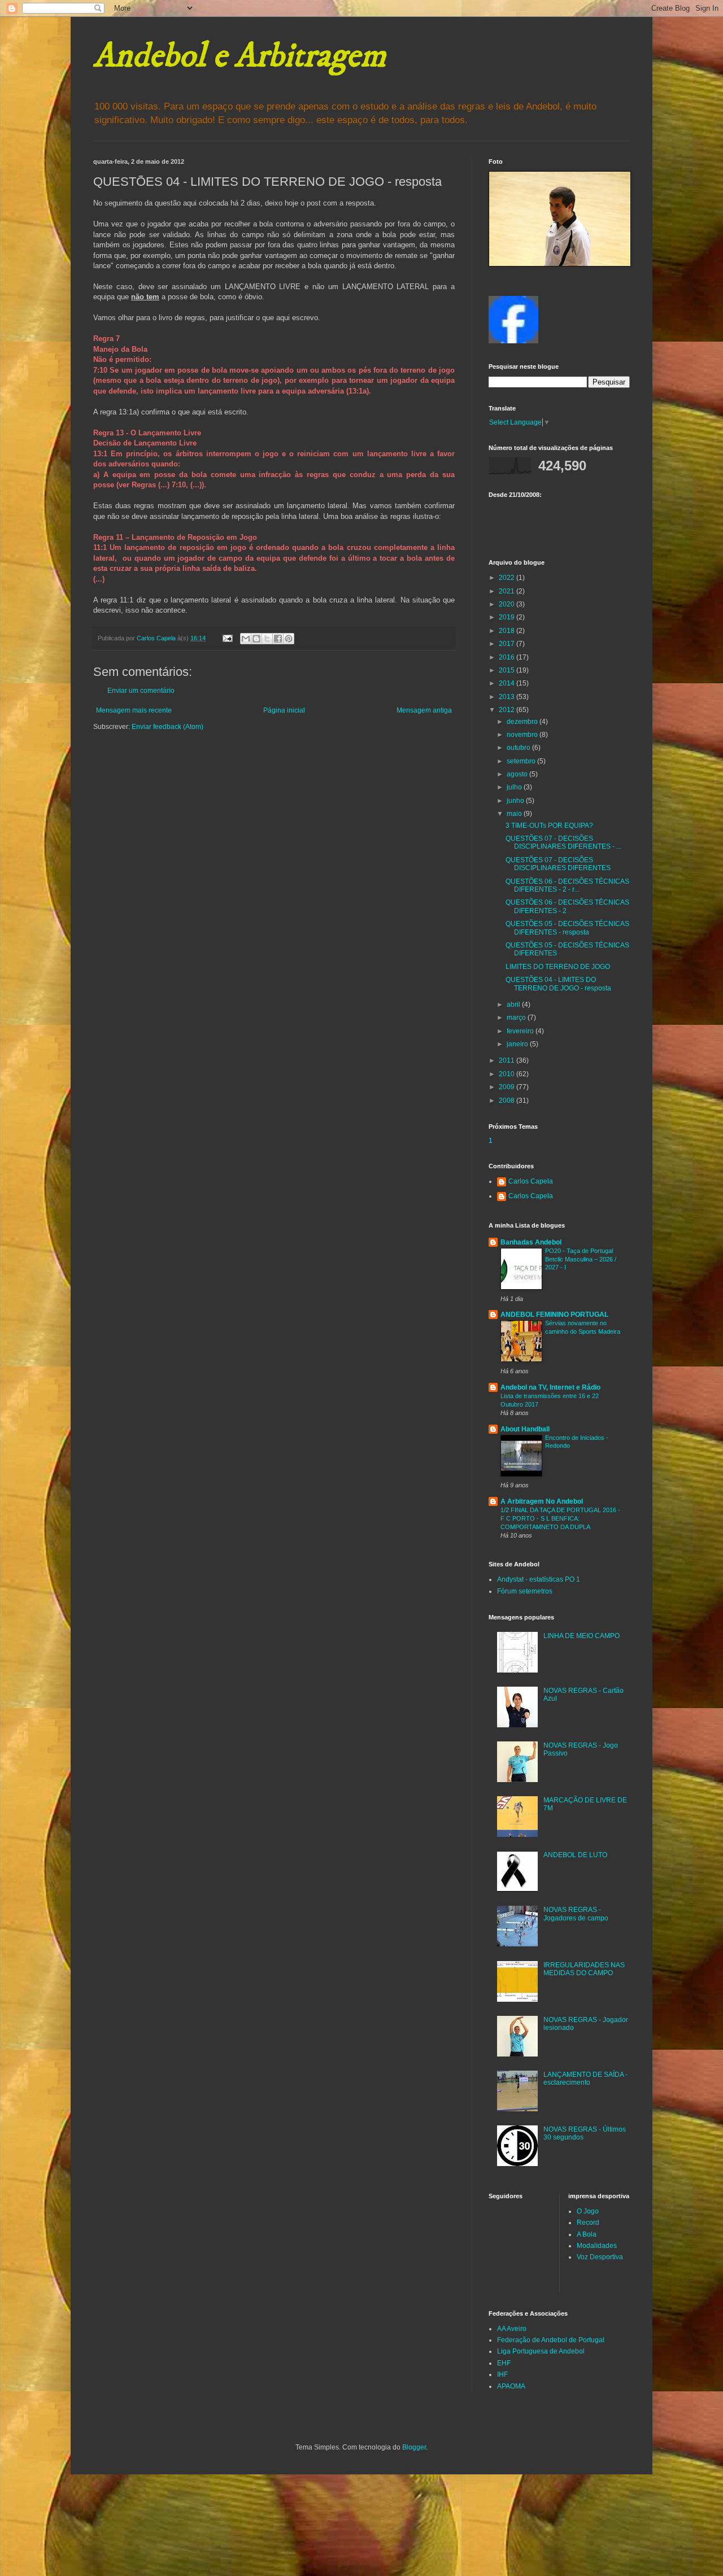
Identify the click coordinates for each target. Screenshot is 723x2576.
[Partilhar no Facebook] (278, 639)
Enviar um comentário (141, 691)
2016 (508, 657)
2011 (508, 1060)
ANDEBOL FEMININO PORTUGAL (554, 1315)
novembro (523, 735)
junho (516, 801)
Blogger (414, 2447)
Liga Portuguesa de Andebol (541, 2351)
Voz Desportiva (600, 2257)
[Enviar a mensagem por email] (246, 639)
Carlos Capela (531, 1181)
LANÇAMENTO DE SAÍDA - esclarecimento (585, 2079)
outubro (519, 748)
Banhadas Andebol (531, 1242)
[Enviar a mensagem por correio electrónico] (227, 638)
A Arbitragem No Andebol (542, 1501)
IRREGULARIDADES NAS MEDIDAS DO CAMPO (584, 1969)
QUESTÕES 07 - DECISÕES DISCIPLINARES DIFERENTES (558, 864)
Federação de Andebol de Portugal (551, 2340)
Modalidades (597, 2246)
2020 (508, 604)
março (517, 1018)
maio (515, 814)
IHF (502, 2374)
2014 (508, 683)
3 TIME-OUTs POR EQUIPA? (549, 826)
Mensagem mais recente (134, 710)
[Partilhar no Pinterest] (289, 639)
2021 (508, 591)
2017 (508, 644)
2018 (508, 631)
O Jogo (588, 2211)
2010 (508, 1074)
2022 (508, 578)
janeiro (518, 1044)
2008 (508, 1101)
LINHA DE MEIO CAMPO (582, 1636)
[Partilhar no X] (267, 639)
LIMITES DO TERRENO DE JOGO (558, 967)
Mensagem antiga (424, 710)
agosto (518, 774)
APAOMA (511, 2386)
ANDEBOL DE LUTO (575, 1855)
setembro (522, 761)
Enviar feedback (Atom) (167, 727)
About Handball (525, 1429)
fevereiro (521, 1031)
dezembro (523, 722)
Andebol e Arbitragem (239, 56)
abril (514, 1005)
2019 (508, 617)
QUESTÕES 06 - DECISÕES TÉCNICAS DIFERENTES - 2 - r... (567, 885)
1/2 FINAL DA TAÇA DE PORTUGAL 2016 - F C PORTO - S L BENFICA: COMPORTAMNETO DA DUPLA (560, 1518)
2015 (508, 670)
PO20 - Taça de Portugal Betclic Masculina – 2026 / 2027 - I (581, 1259)
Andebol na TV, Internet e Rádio (550, 1387)
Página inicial (284, 710)
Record (588, 2223)
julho (515, 787)
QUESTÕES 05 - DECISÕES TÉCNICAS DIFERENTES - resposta (567, 928)
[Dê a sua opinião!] (256, 639)
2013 (508, 697)
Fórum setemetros (525, 1591)
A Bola (587, 2234)
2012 (508, 710)
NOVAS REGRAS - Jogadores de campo (576, 1914)
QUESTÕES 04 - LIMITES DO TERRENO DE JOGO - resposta (558, 984)
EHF (504, 2363)
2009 (508, 1087)
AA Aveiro (512, 2329)
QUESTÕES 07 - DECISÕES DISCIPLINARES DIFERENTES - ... (563, 842)
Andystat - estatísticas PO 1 (539, 1579)
